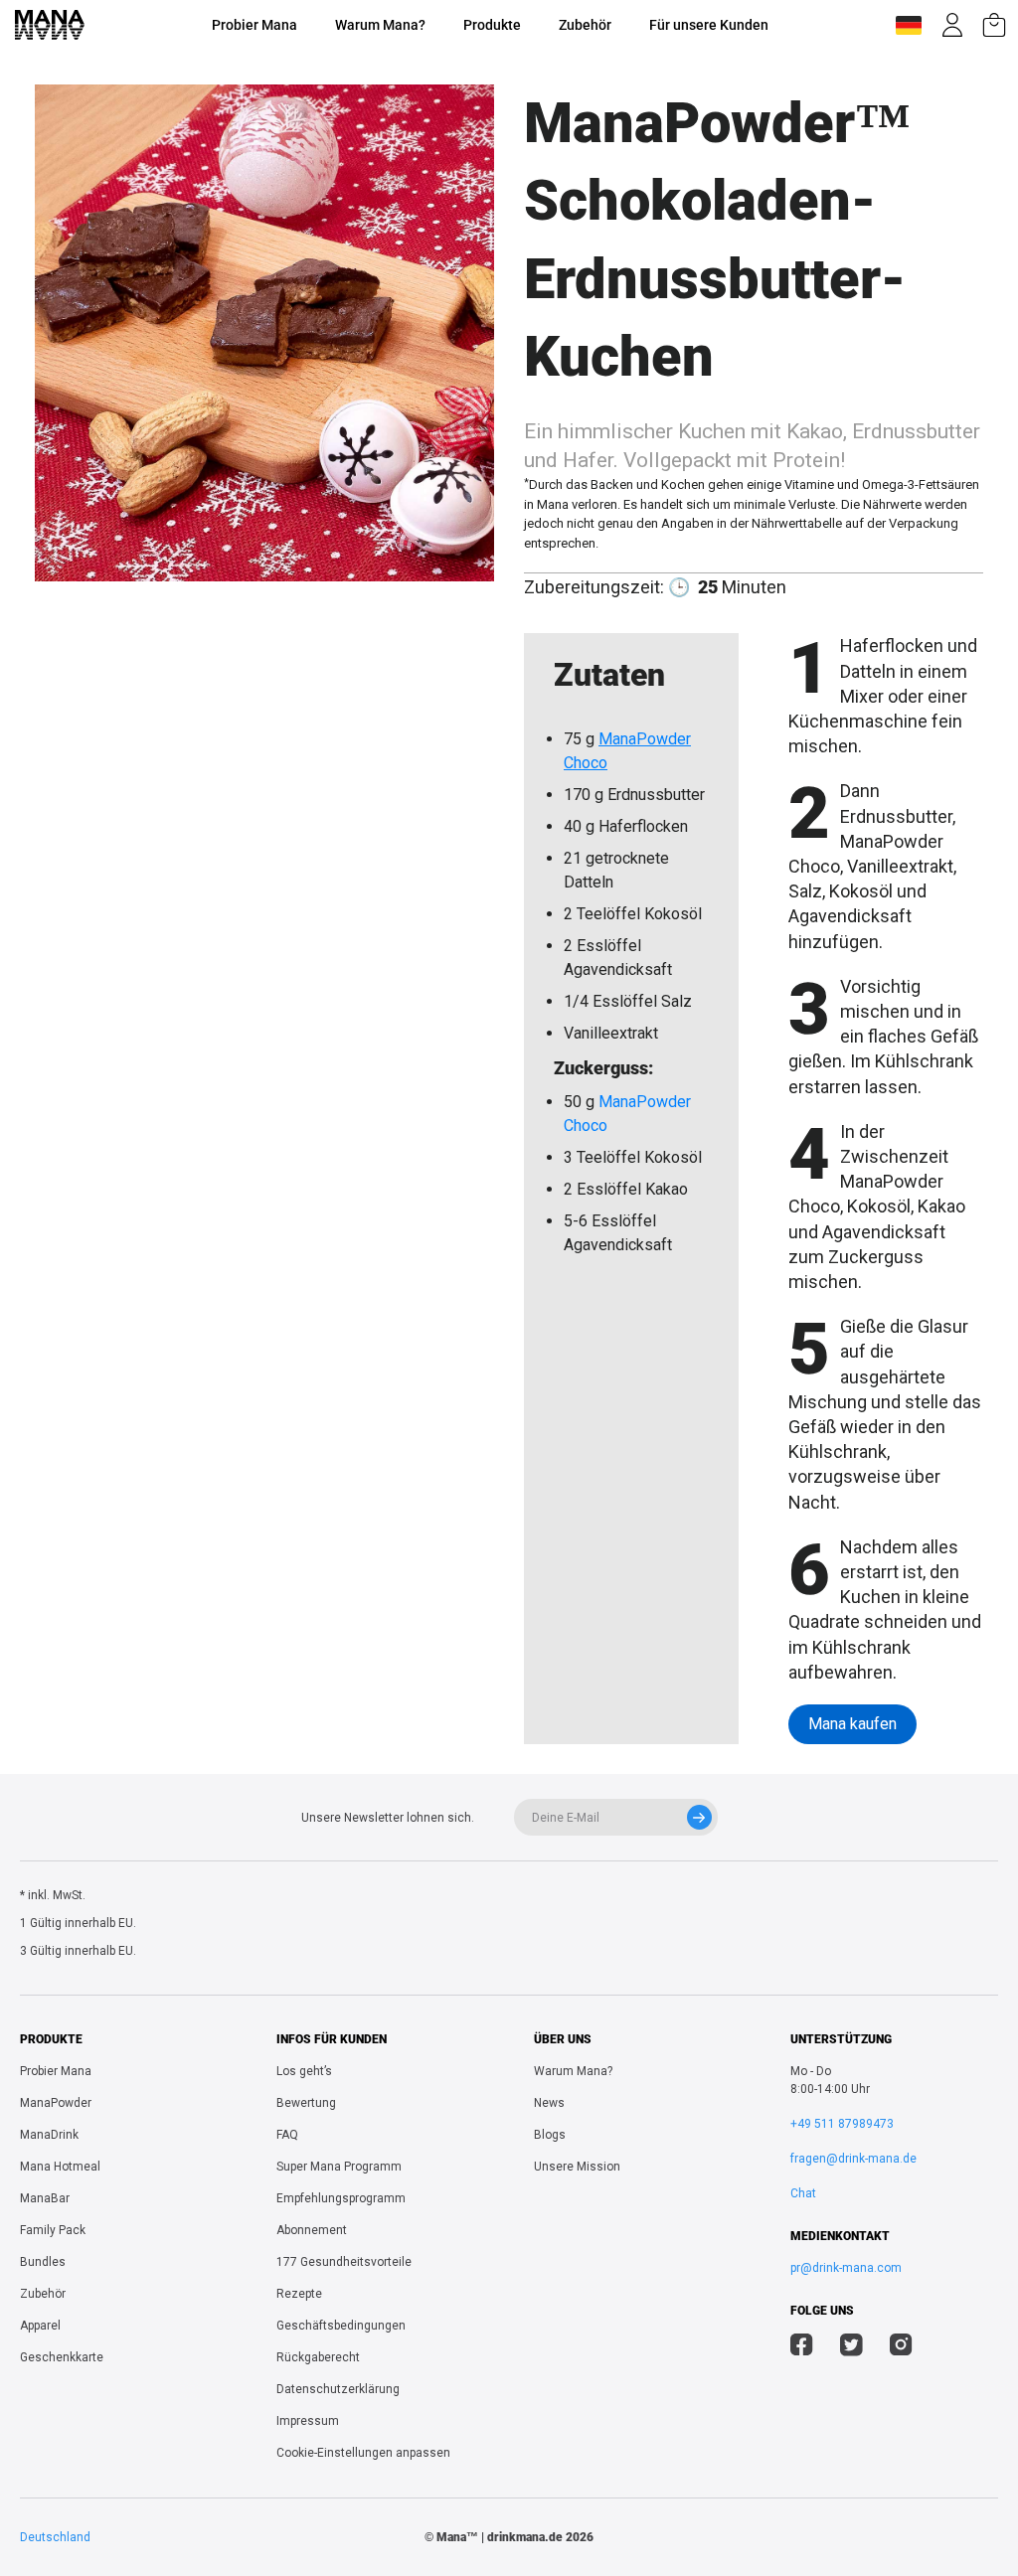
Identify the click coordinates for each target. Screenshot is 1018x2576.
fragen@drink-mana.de (853, 2159)
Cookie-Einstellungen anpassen (363, 2453)
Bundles (43, 2262)
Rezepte (299, 2294)
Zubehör (585, 25)
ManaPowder (56, 2103)
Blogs (550, 2135)
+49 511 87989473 (842, 2124)
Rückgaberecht (318, 2357)
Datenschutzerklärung (338, 2389)
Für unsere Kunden (709, 25)
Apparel (40, 2326)
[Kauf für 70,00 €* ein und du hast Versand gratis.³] (994, 25)
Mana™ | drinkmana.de (500, 2537)
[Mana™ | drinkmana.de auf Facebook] (802, 2347)
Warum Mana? (380, 25)
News (549, 2103)
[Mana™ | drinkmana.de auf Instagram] (901, 2347)
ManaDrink (49, 2135)
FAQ (287, 2135)
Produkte (492, 25)
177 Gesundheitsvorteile (344, 2262)
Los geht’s (304, 2071)
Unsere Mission (577, 2167)
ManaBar (45, 2198)
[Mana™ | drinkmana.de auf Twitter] (851, 2347)
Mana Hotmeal (60, 2167)
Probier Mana (254, 25)
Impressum (308, 2421)
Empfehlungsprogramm (341, 2198)
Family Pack (53, 2230)
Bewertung (306, 2103)
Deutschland (55, 2537)
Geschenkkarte (62, 2357)
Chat (803, 2193)
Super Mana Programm (339, 2167)
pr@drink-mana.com (846, 2268)
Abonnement (312, 2230)
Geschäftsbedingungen (341, 2326)
